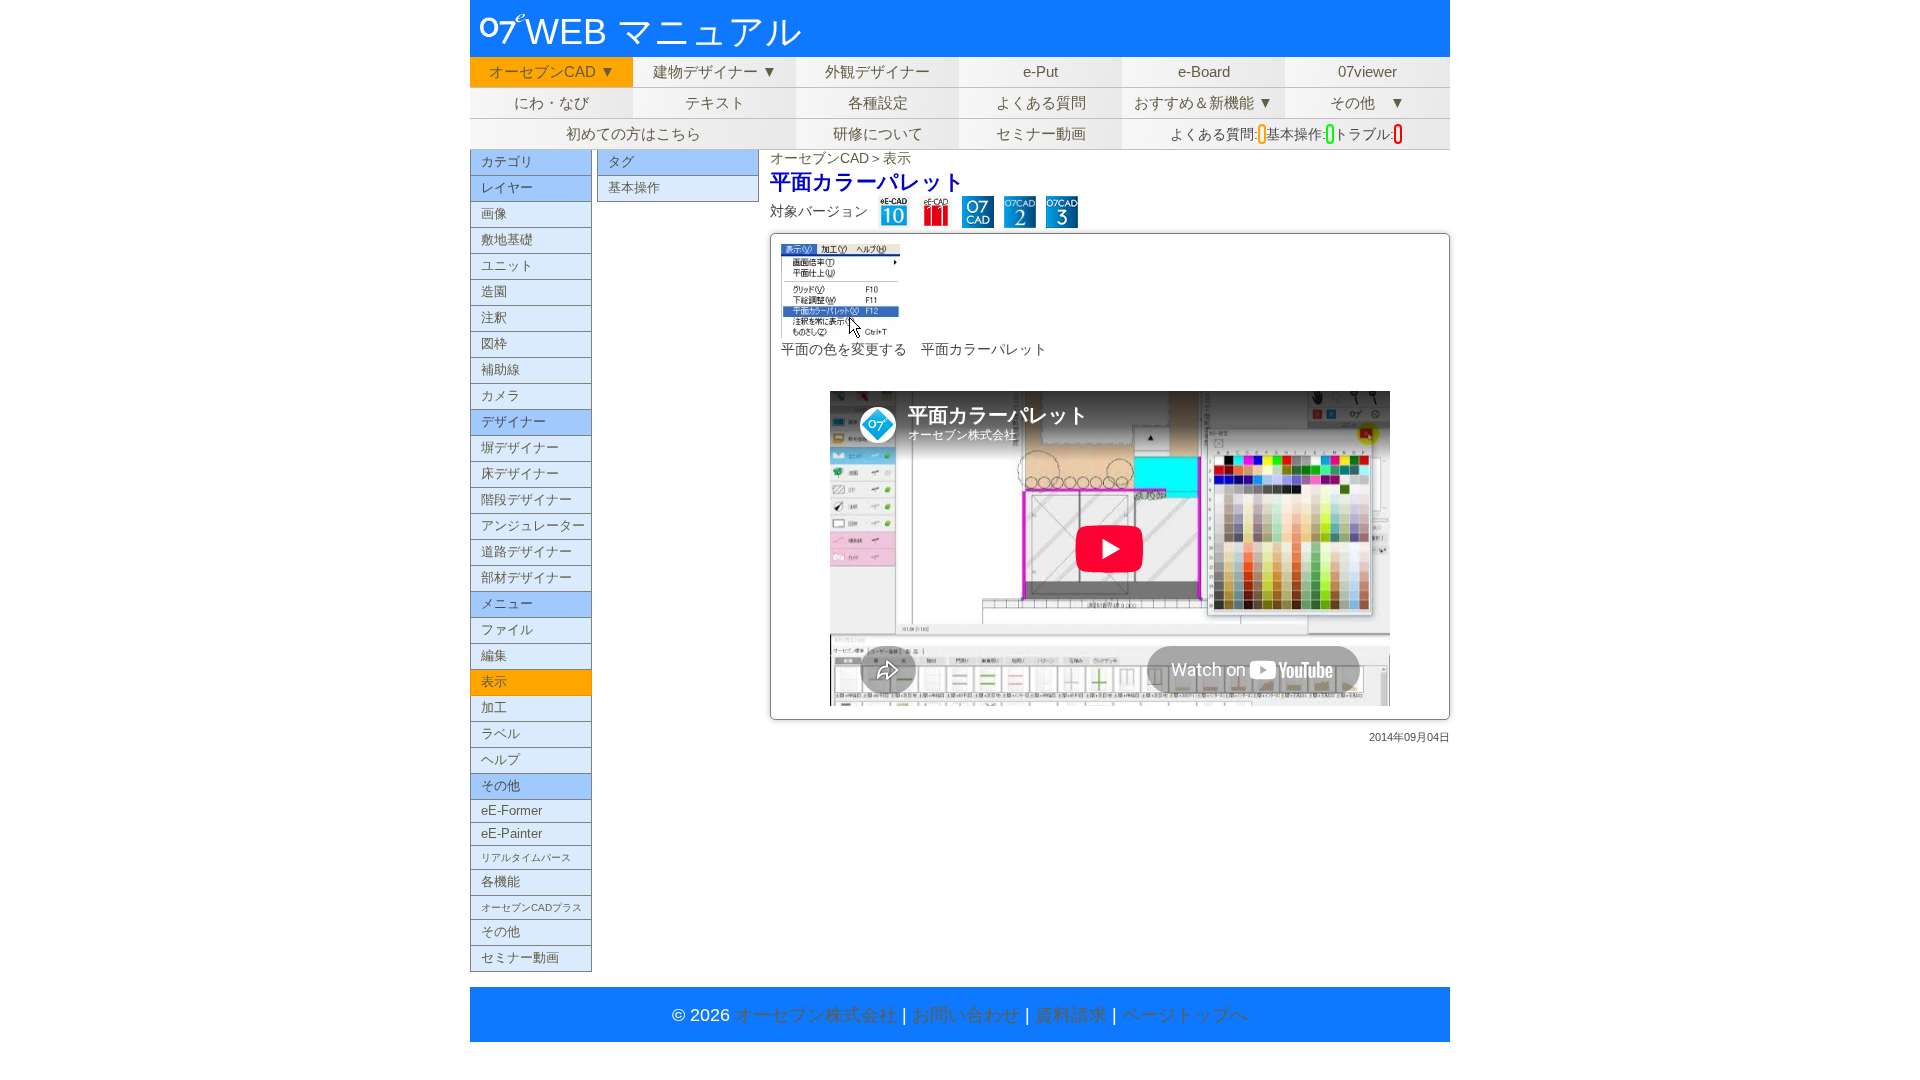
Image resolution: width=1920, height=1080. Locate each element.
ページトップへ (1185, 1015)
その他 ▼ (1367, 102)
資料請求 (1071, 1015)
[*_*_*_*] (840, 333)
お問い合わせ (966, 1015)
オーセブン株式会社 (816, 1015)
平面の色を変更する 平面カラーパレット (921, 349)
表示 (897, 158)
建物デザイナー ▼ (715, 71)
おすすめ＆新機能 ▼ (1203, 102)
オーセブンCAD (819, 158)
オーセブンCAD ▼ (552, 71)
